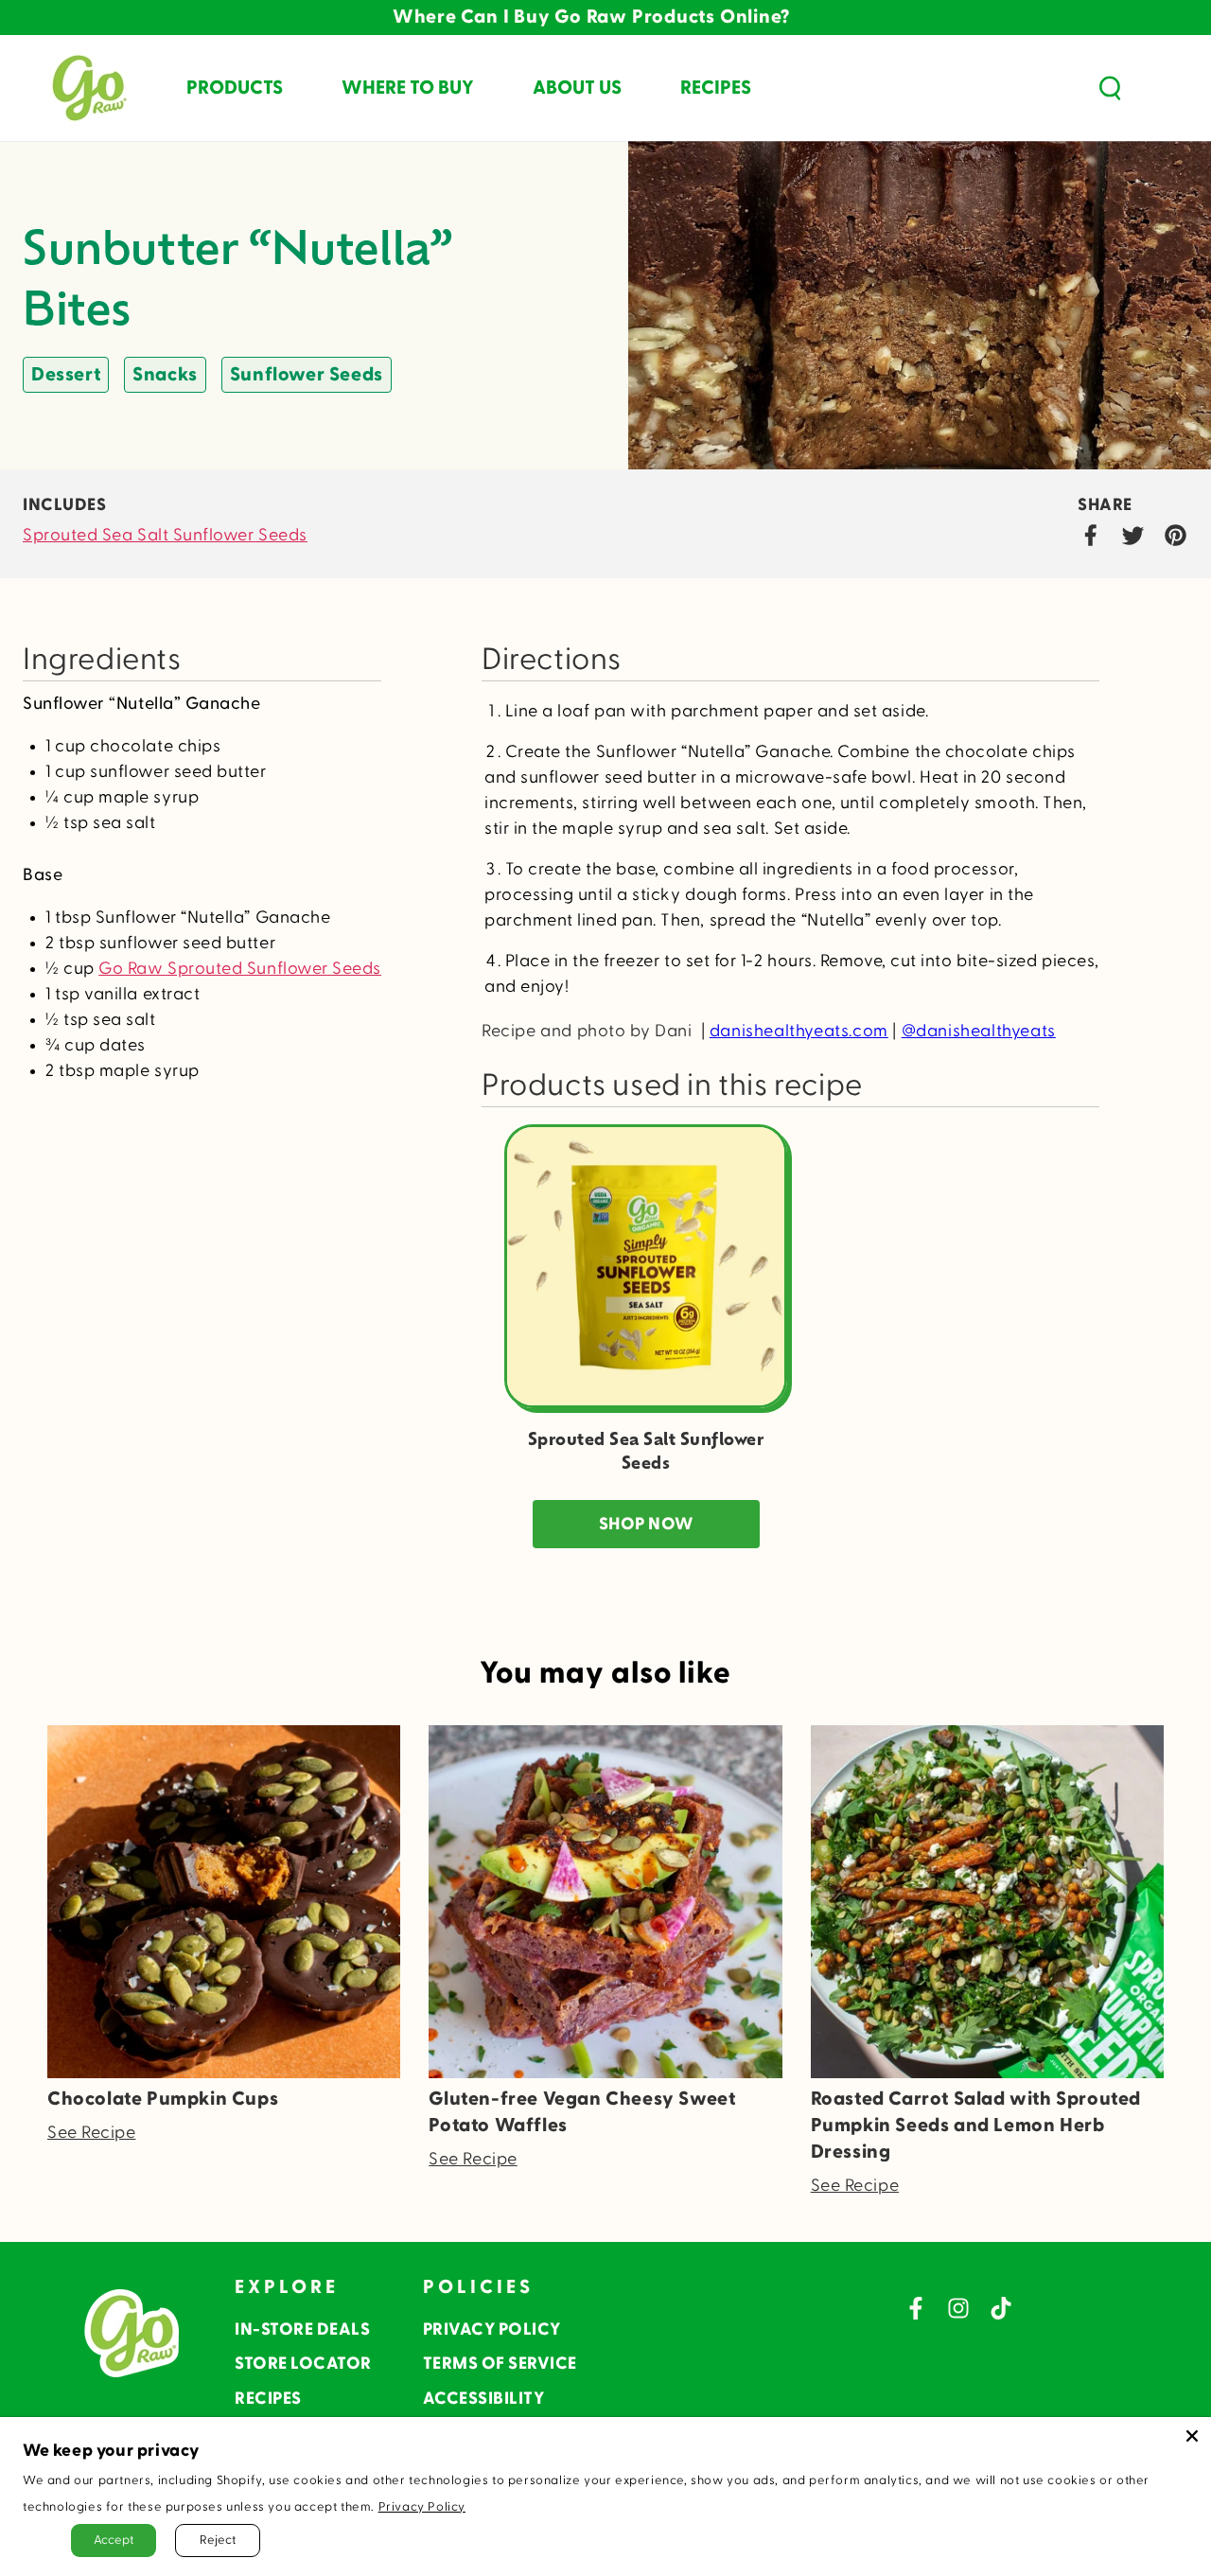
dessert (66, 375)
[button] (1110, 88)
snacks (165, 375)
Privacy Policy (492, 2329)
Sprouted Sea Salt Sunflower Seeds (165, 535)
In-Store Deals (302, 2329)
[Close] (1192, 2436)
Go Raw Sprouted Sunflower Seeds (240, 969)
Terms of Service (500, 2364)
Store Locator (303, 2364)
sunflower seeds (307, 375)
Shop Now (646, 1524)
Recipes (268, 2399)
